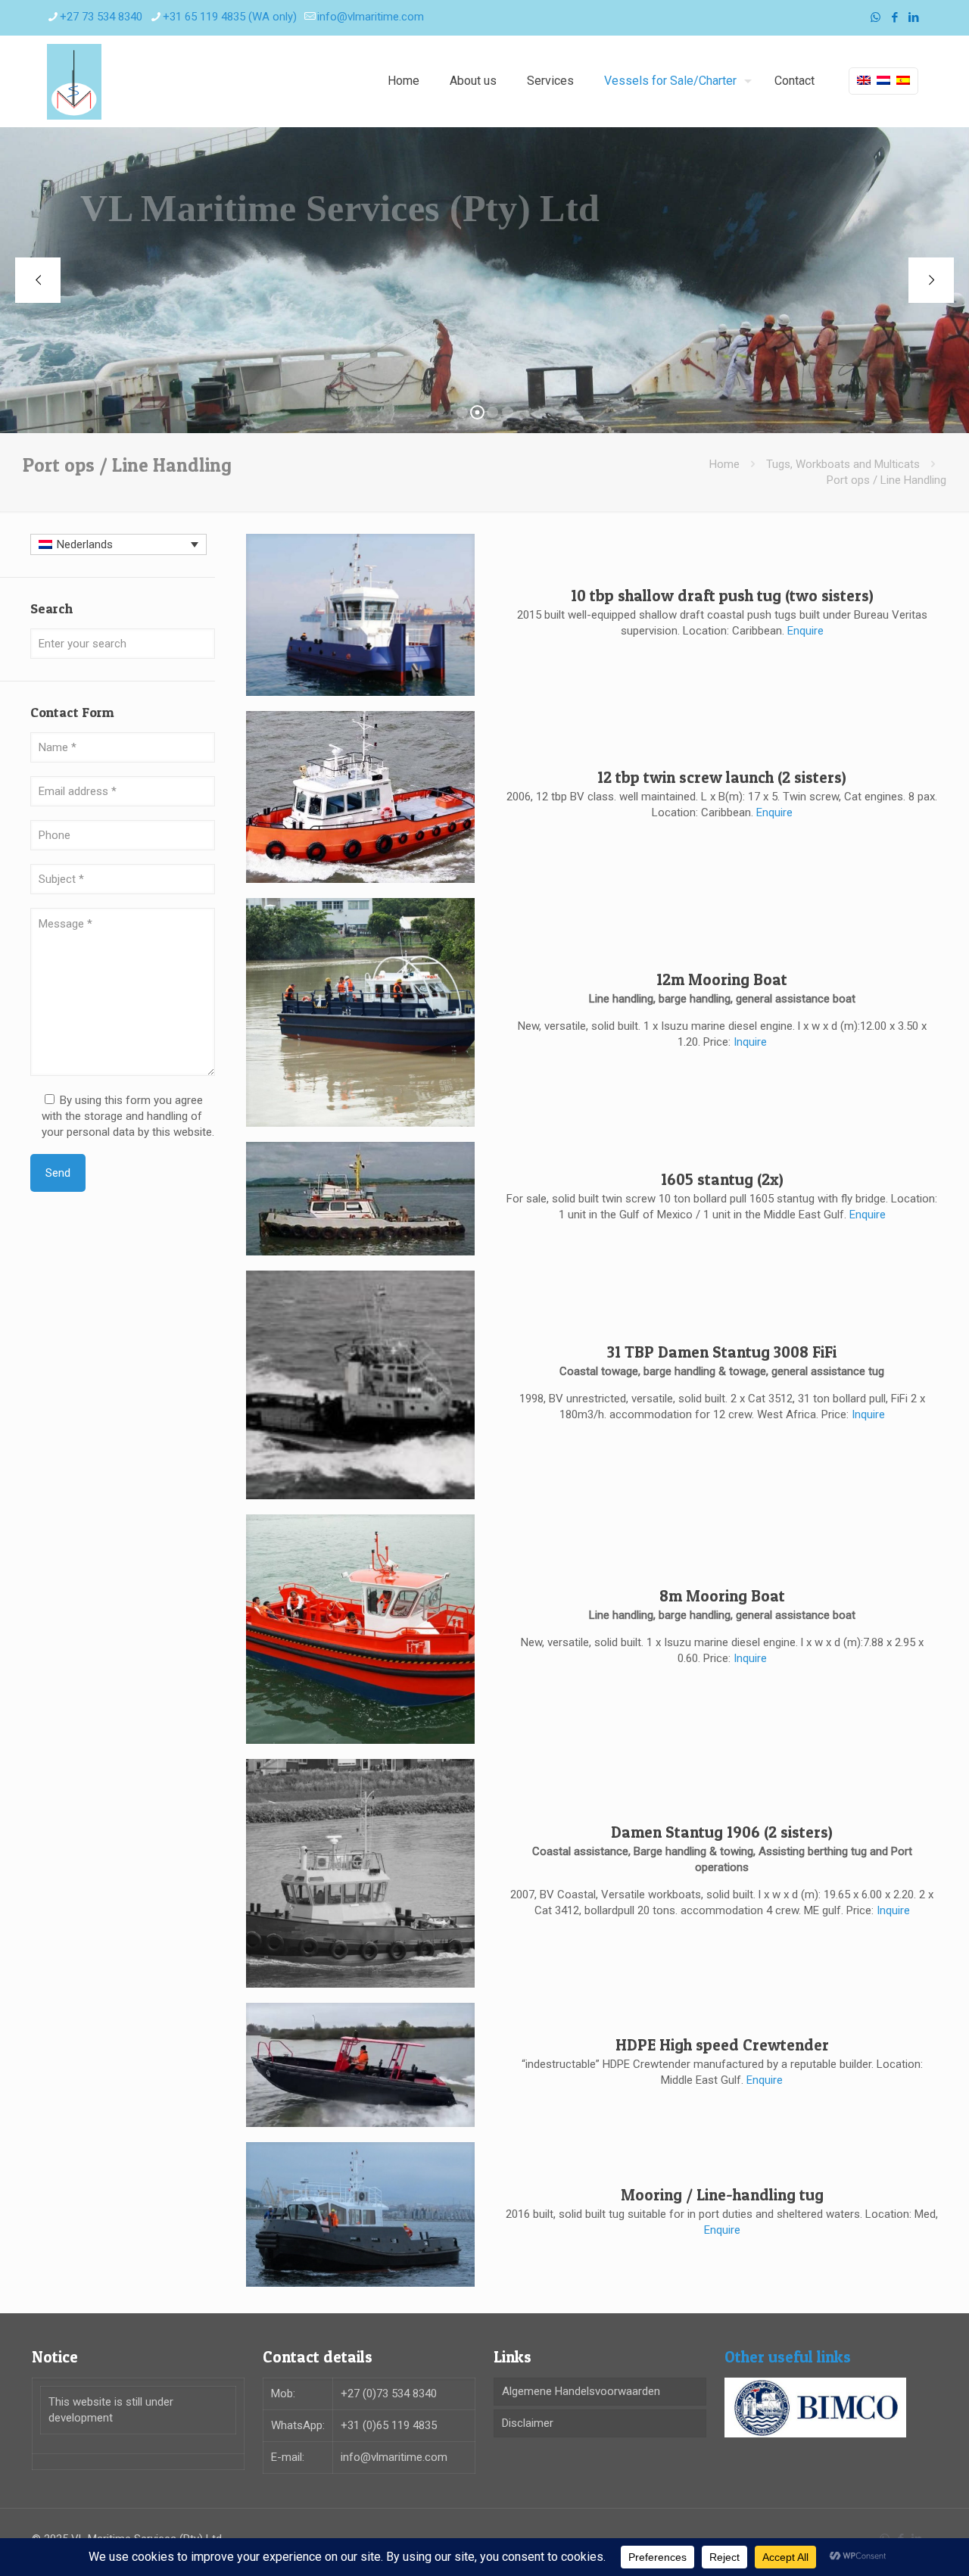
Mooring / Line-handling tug (722, 2195)
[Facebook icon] (894, 17)
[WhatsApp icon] (876, 17)
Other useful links (788, 2357)
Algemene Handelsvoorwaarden (581, 2391)
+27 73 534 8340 (101, 17)
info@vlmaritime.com (371, 17)
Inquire (750, 1042)
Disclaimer (528, 2423)
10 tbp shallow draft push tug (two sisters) (722, 596)
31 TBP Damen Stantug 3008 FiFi (722, 1352)
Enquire (805, 631)
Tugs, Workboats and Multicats (843, 464)
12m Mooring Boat (722, 979)
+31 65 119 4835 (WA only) (230, 17)
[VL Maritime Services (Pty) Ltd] (74, 81)
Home (724, 464)
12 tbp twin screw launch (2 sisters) (722, 777)
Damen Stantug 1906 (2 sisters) (722, 1832)
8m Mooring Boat (722, 1596)
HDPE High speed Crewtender (722, 2045)
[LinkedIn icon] (913, 17)
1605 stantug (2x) (722, 1179)
